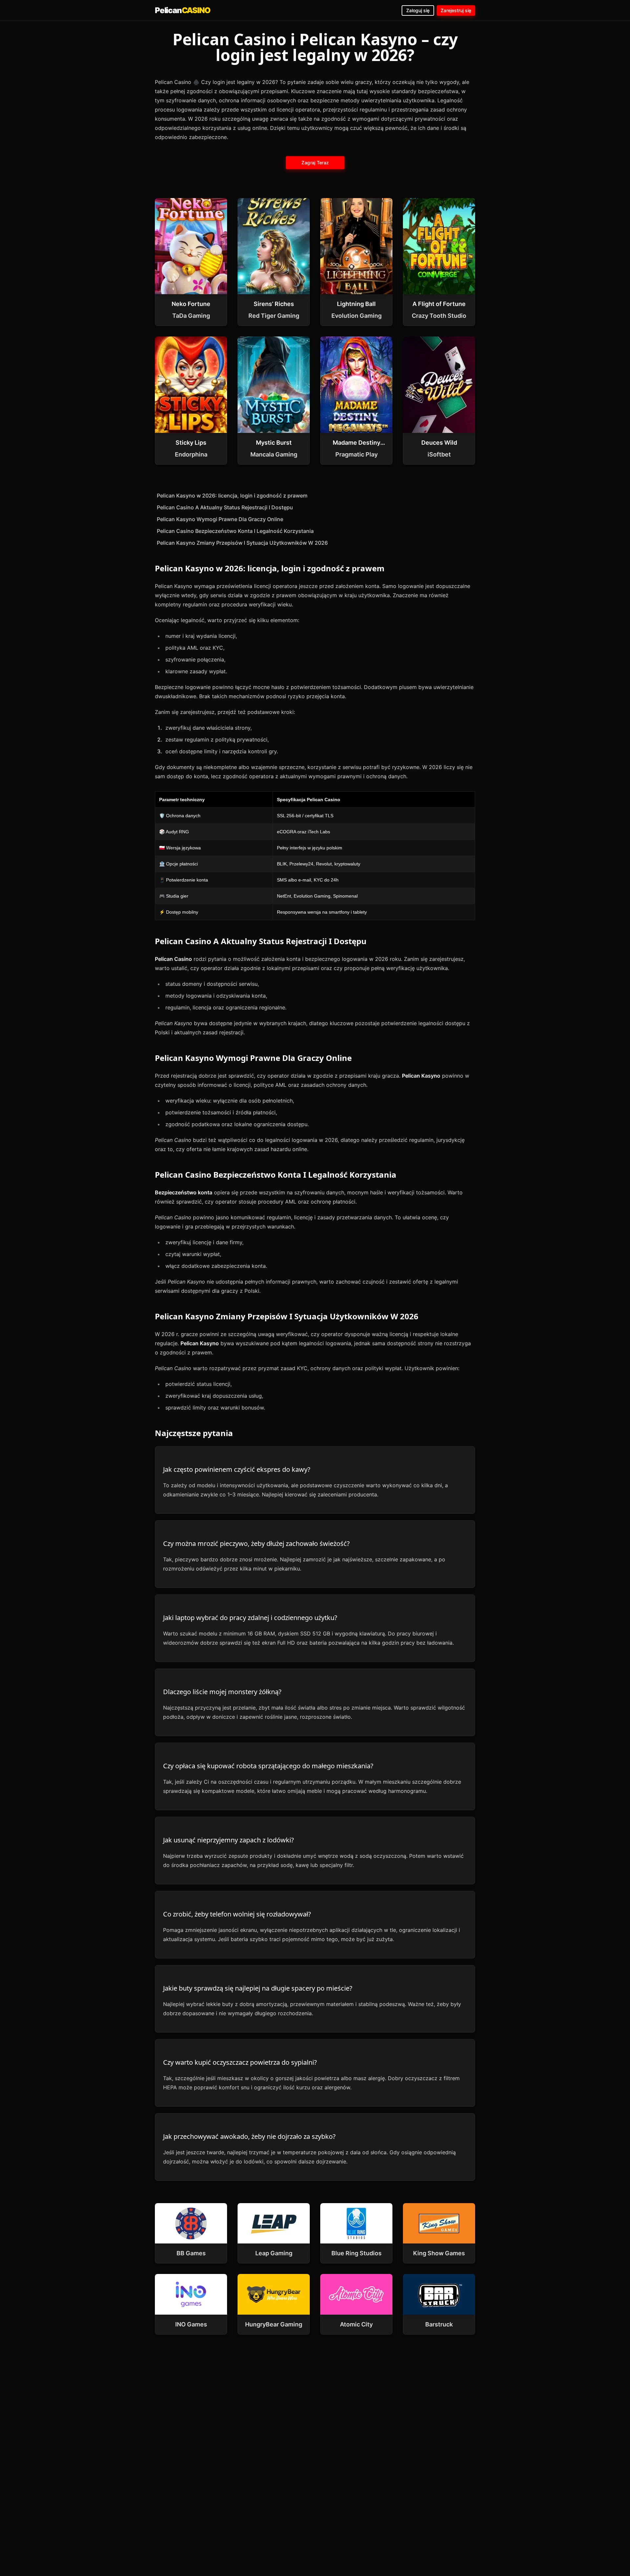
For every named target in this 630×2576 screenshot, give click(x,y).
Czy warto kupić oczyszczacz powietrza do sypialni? (240, 2062)
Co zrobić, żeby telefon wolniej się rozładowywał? (237, 1914)
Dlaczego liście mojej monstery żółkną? (222, 1692)
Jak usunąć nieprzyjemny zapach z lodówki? (229, 1840)
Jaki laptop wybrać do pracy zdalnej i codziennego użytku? (250, 1618)
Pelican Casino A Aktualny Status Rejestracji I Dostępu (225, 507)
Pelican (182, 10)
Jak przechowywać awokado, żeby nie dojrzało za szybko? (249, 2136)
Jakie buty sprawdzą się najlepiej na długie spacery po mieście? (258, 1988)
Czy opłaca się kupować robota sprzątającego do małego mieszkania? (268, 1766)
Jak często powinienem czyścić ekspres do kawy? (237, 1469)
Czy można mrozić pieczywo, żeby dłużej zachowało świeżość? (256, 1543)
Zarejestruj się (456, 10)
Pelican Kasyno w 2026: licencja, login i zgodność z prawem (232, 496)
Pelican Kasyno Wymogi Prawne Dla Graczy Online (220, 519)
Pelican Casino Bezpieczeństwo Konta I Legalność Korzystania (235, 531)
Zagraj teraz (315, 162)
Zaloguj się (418, 10)
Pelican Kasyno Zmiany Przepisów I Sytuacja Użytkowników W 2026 (242, 543)
